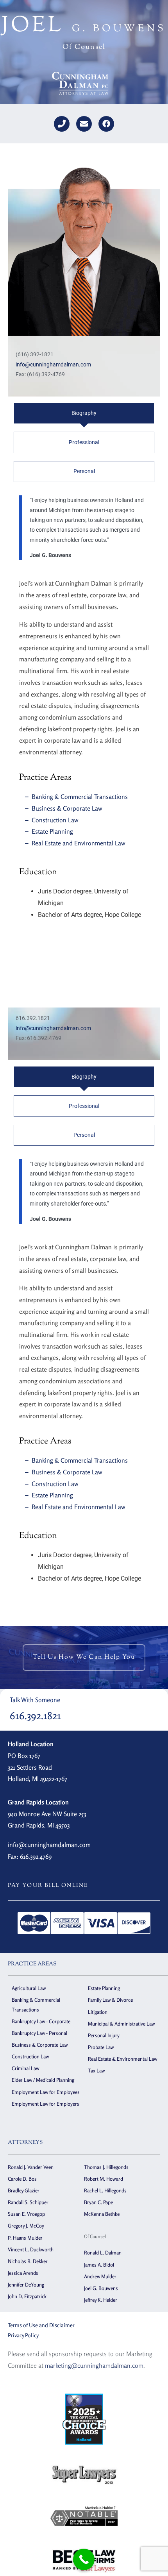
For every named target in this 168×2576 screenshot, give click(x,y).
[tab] (84, 413)
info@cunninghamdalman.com (53, 364)
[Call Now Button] (84, 2559)
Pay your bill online (48, 1886)
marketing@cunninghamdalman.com (94, 2365)
